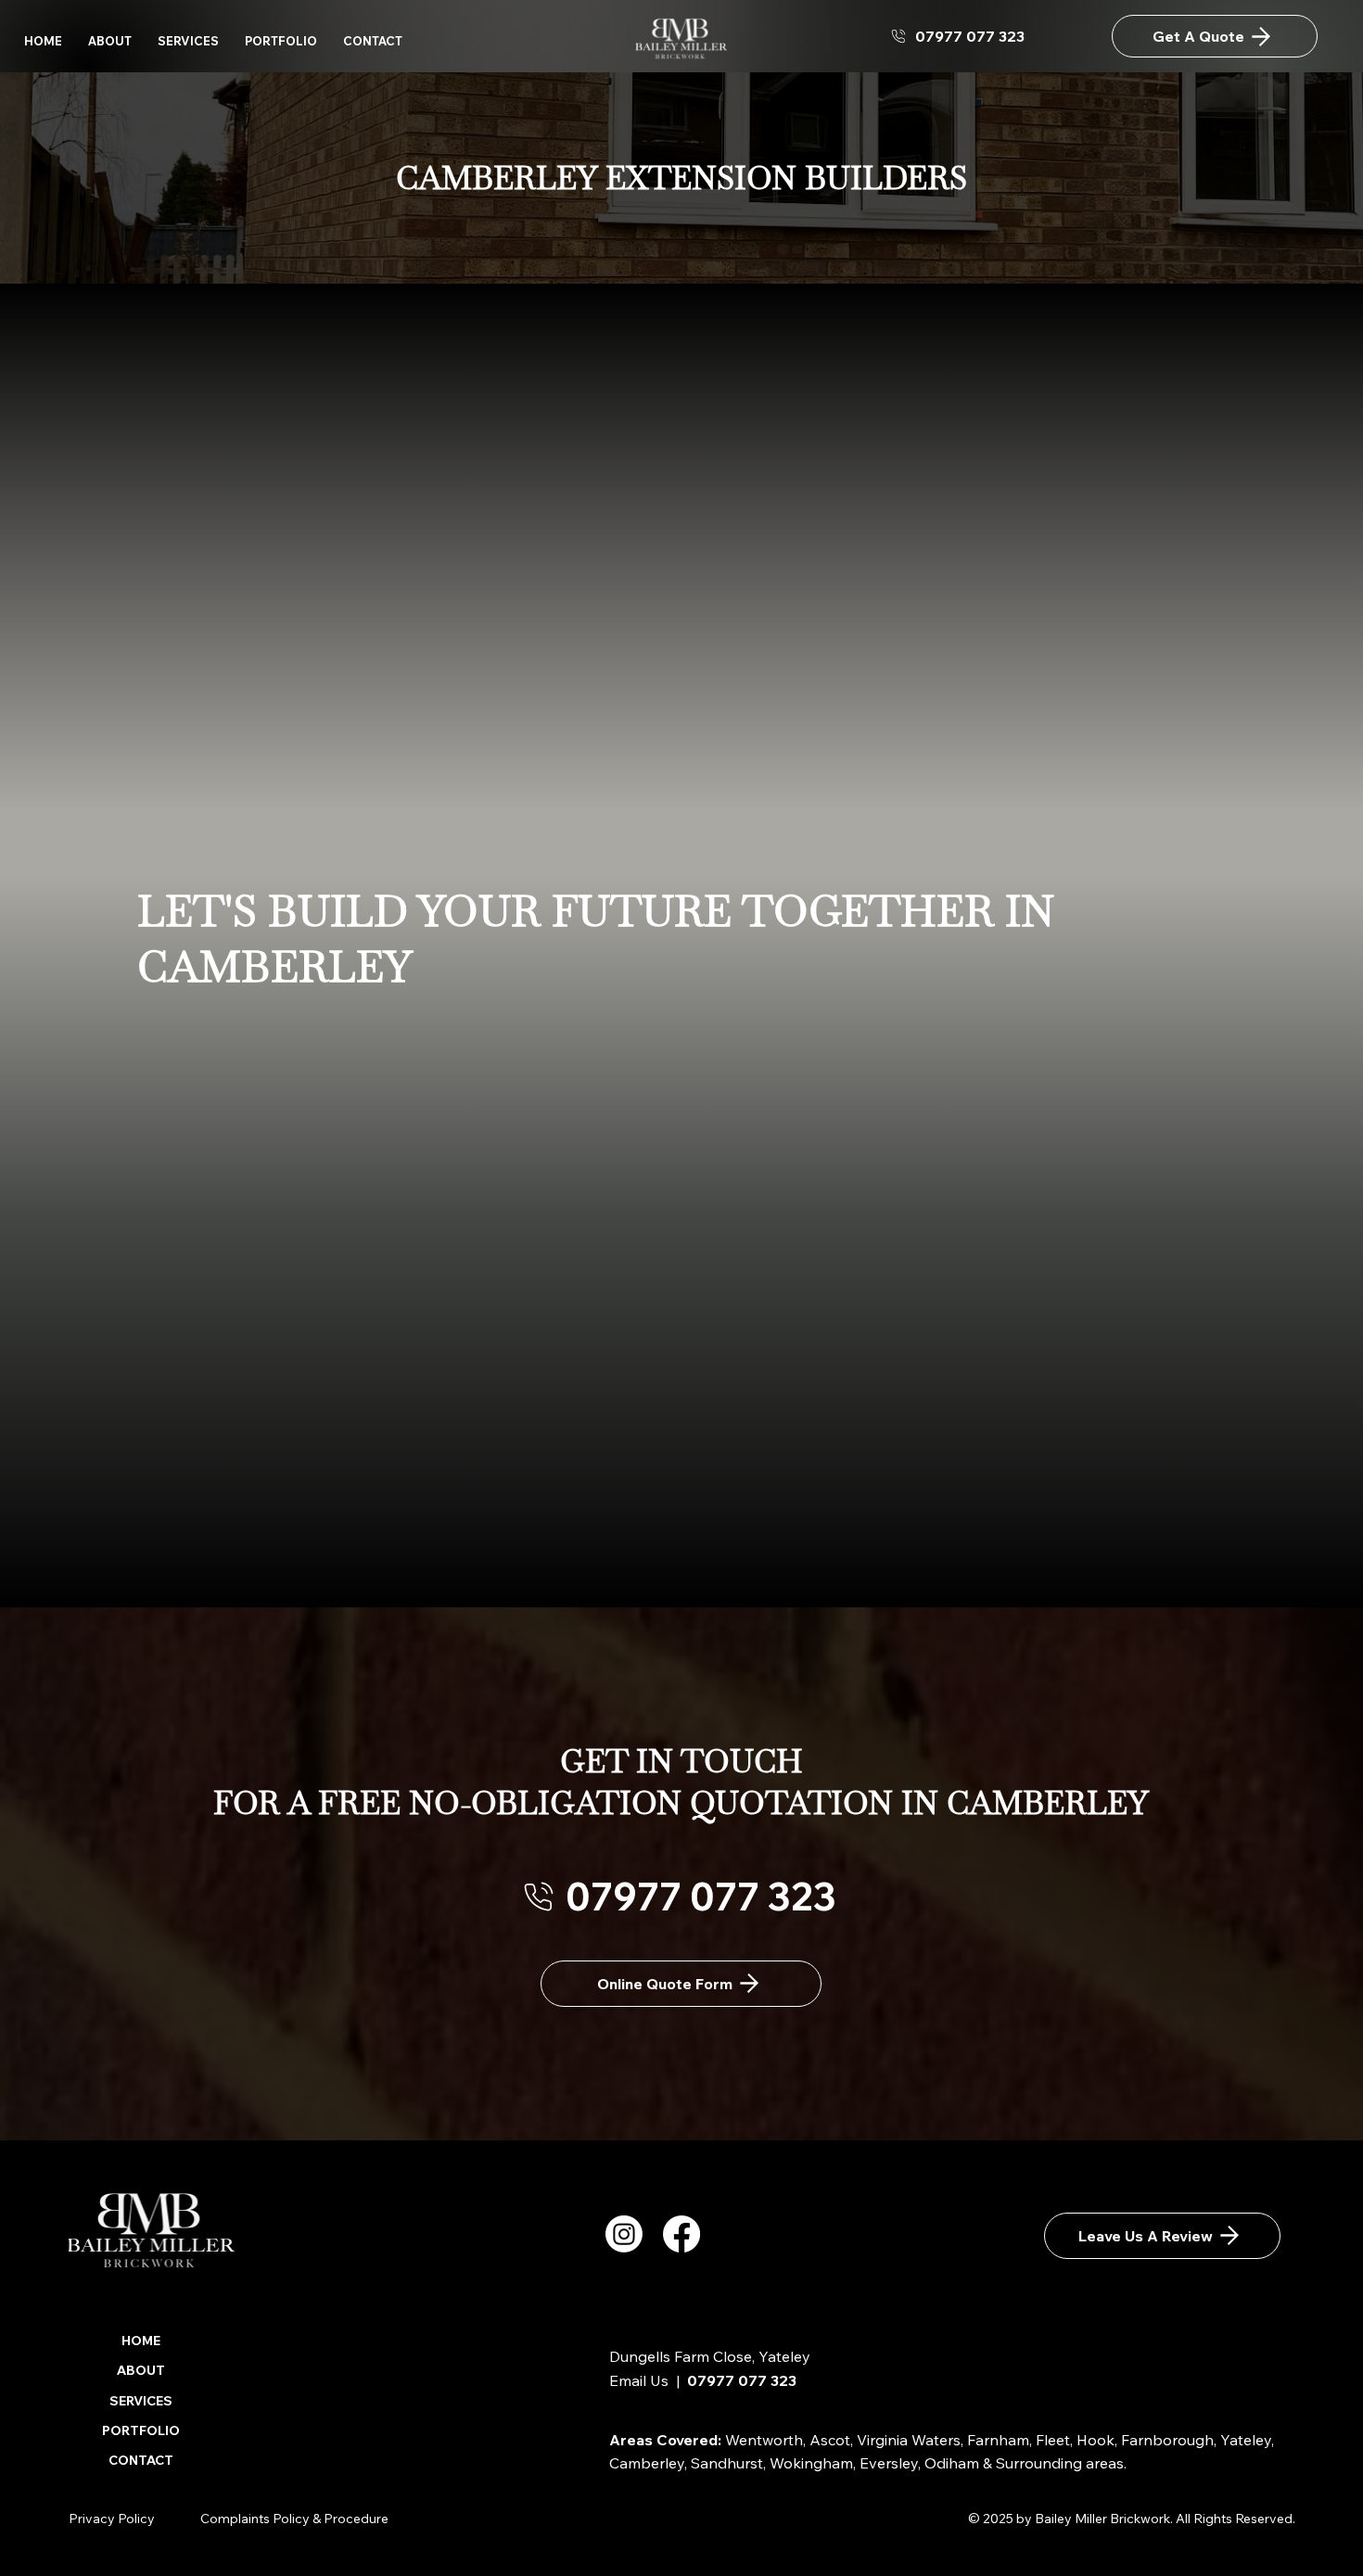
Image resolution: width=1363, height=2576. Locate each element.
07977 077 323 (742, 2380)
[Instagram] (624, 2234)
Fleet (1053, 2440)
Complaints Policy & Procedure (294, 2519)
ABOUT (141, 2370)
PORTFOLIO (141, 2430)
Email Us (639, 2380)
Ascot (830, 2440)
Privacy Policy (112, 2519)
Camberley (647, 2463)
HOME (141, 2341)
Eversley (889, 2463)
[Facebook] (681, 2234)
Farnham (998, 2440)
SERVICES (141, 2401)
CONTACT (141, 2460)
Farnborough (1167, 2440)
